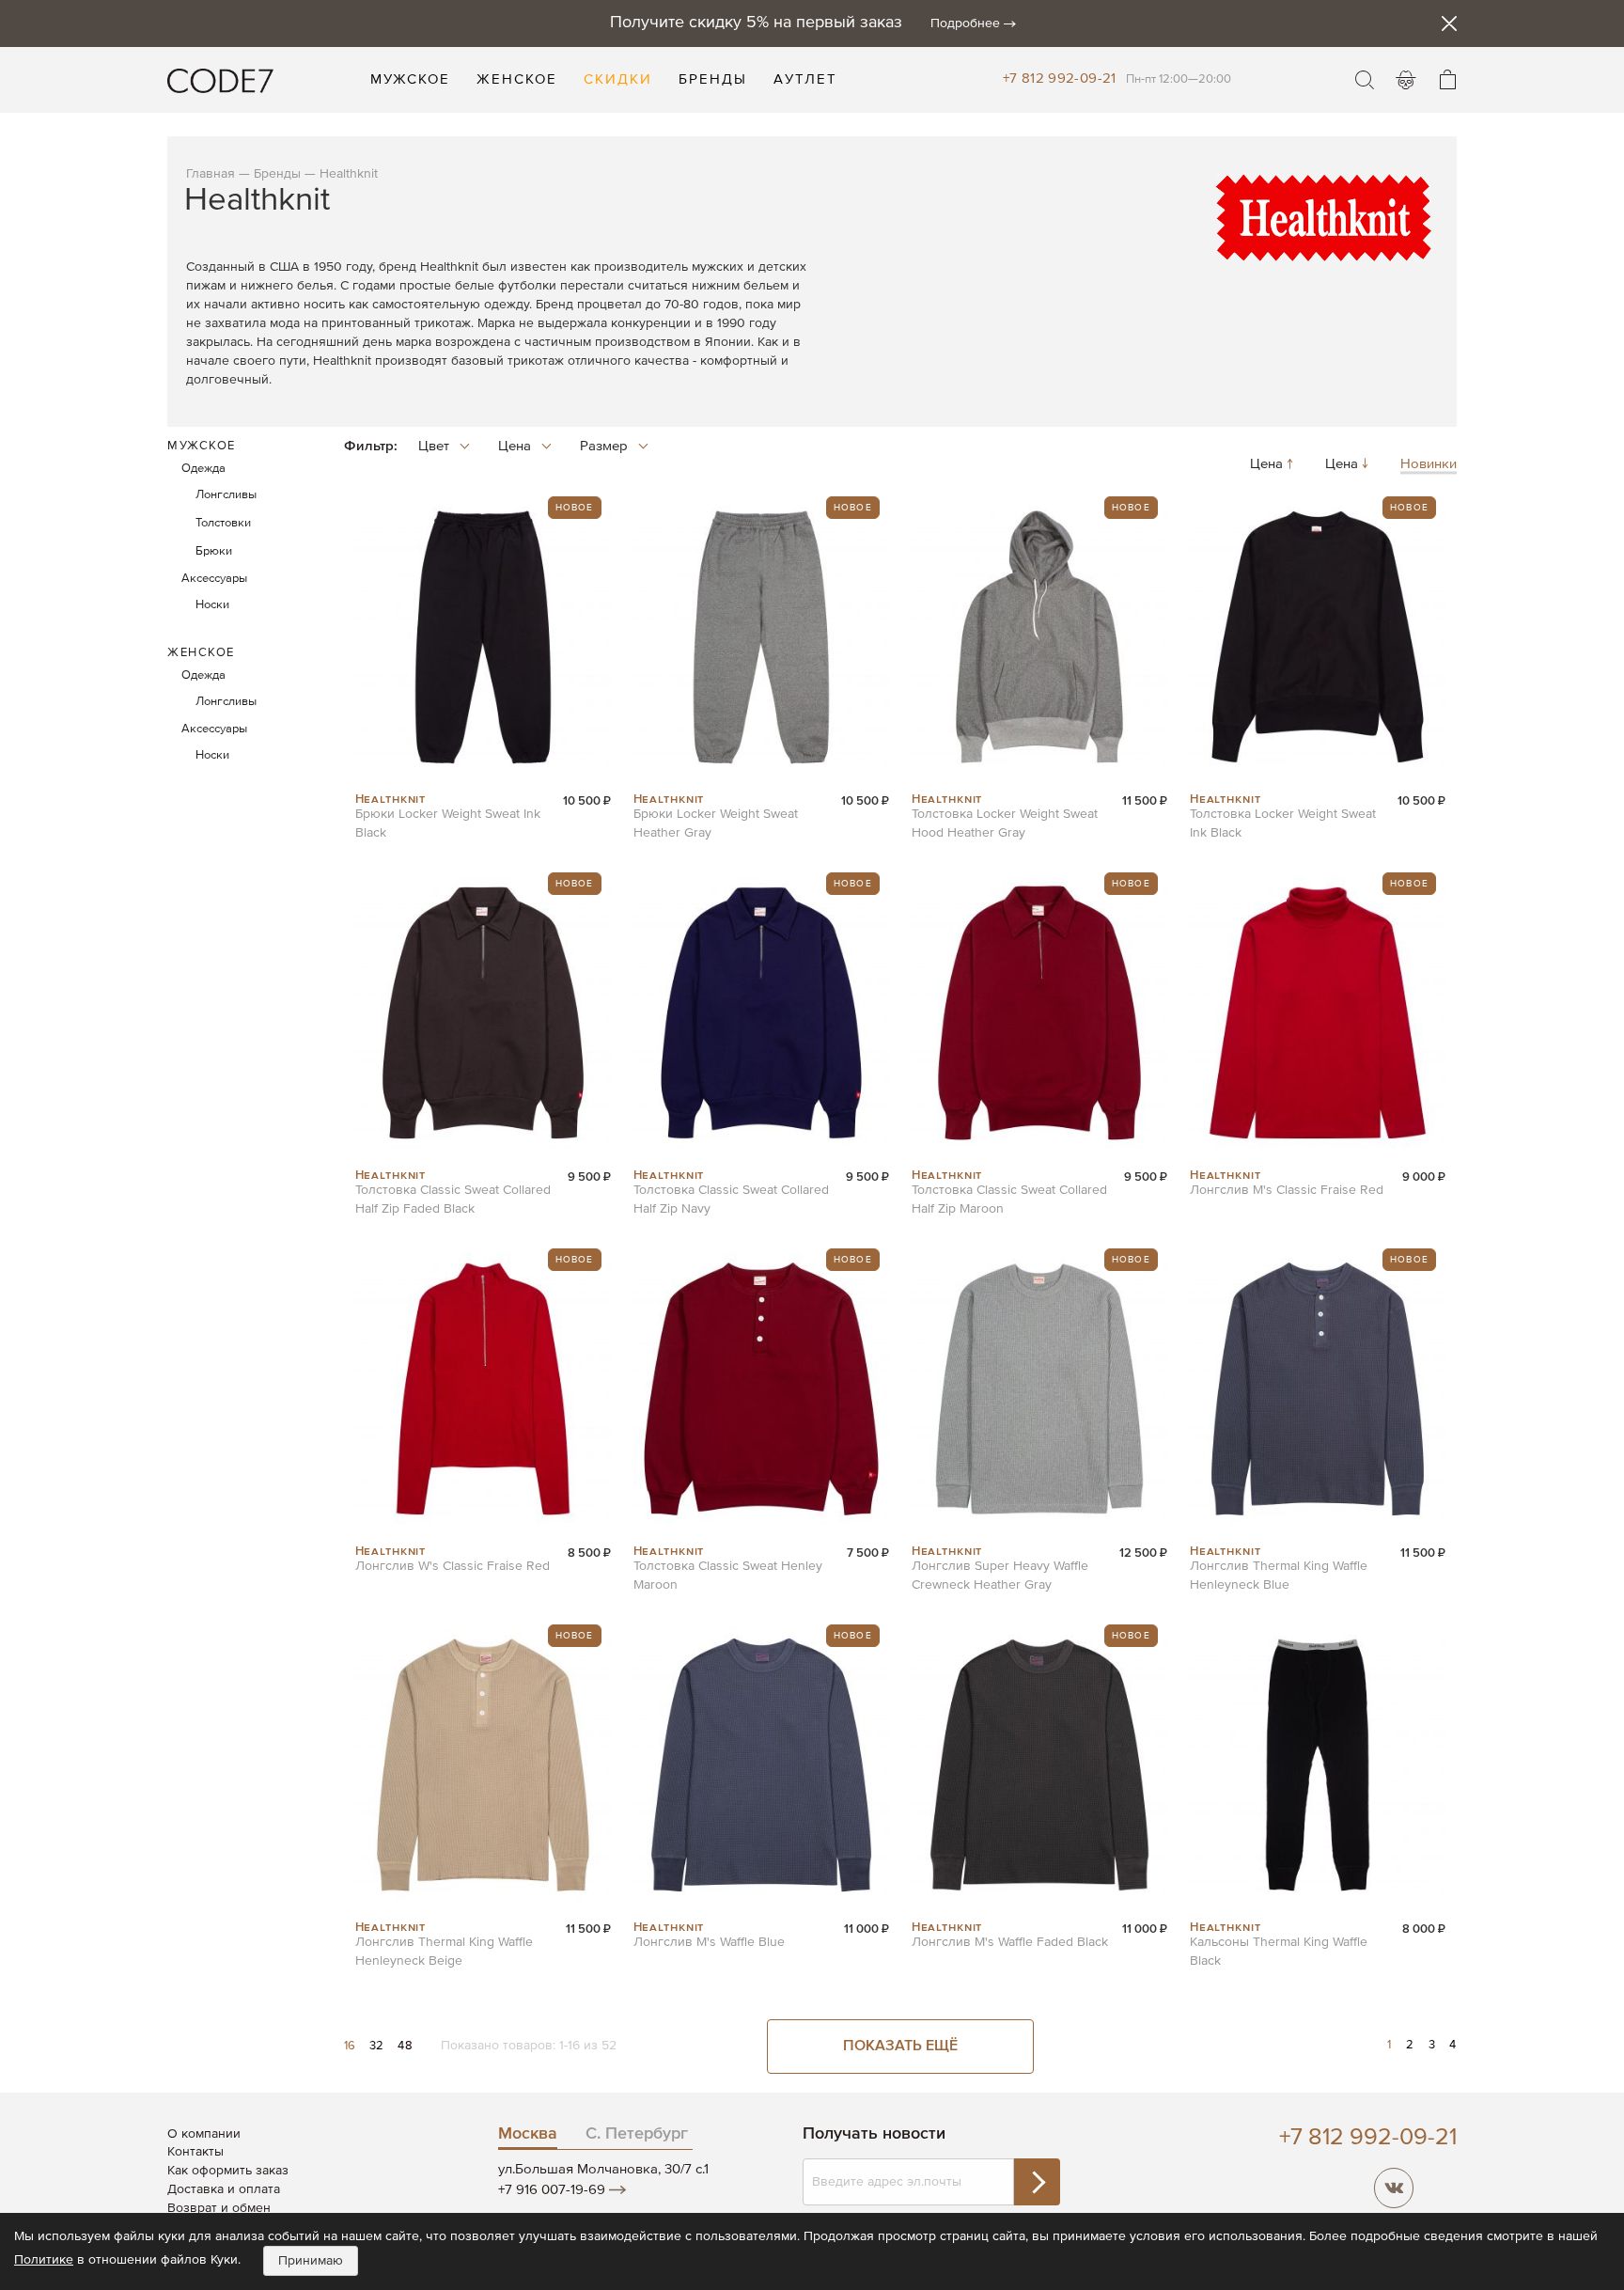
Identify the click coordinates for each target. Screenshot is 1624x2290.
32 (379, 2046)
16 (352, 2046)
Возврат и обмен (219, 2208)
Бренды (277, 174)
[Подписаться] (1037, 2182)
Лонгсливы (226, 495)
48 (405, 2046)
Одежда (203, 469)
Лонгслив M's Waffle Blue (709, 1942)
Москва (528, 2134)
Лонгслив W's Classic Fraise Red (453, 1566)
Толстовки (223, 523)
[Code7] (220, 80)
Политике (44, 2260)
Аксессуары (214, 579)
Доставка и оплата (224, 2189)
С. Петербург (637, 2134)
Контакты (195, 2152)
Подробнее (965, 24)
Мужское (202, 446)
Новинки (1429, 465)
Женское (201, 653)
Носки (212, 605)
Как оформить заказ (228, 2171)
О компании (204, 2134)
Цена (1268, 465)
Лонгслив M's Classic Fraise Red (1287, 1190)
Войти (1406, 80)
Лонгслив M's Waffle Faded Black (1010, 1942)
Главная (211, 174)
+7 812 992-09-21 (1060, 78)
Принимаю (311, 2261)
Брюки (214, 551)
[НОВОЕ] (483, 782)
